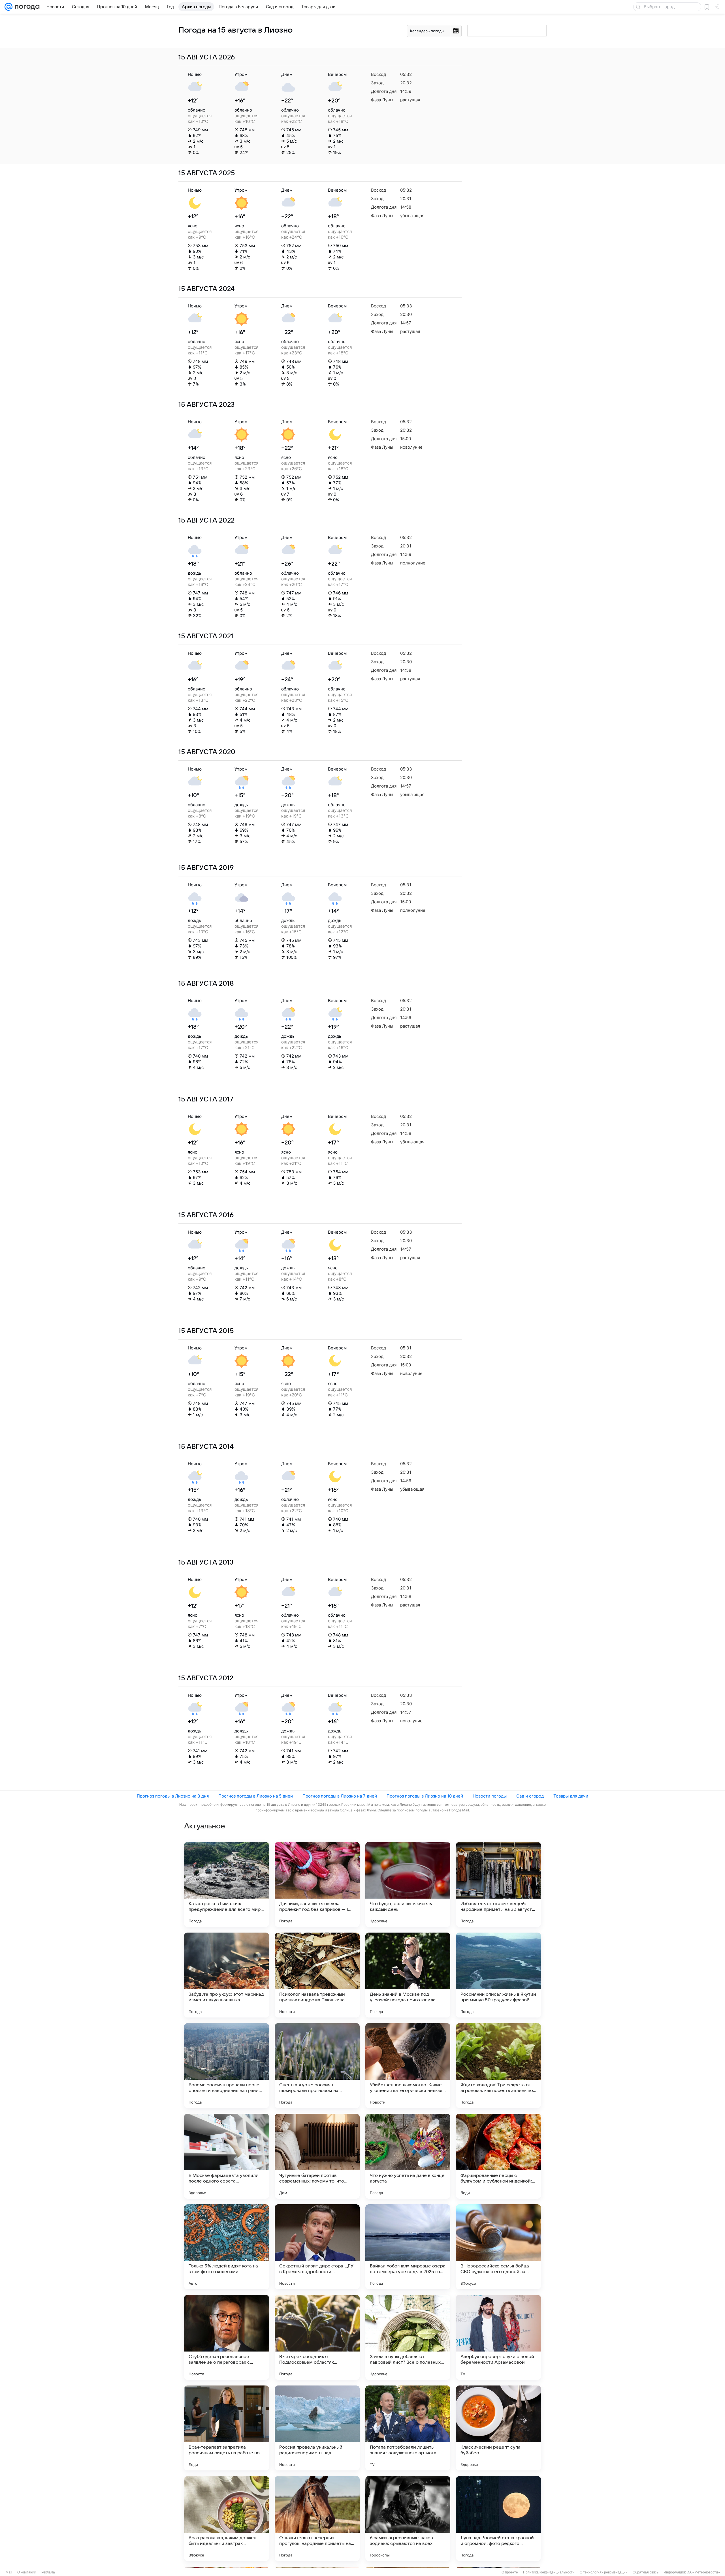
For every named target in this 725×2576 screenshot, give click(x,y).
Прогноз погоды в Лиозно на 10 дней (425, 1796)
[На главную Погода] (26, 7)
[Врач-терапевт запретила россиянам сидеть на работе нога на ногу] (227, 2428)
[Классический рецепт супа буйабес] (498, 2428)
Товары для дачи (571, 1796)
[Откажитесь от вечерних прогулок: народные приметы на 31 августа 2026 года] (317, 2519)
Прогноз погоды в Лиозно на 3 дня (173, 1796)
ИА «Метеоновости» (703, 2572)
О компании (27, 2572)
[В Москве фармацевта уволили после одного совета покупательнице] (227, 2156)
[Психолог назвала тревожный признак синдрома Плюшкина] (317, 1975)
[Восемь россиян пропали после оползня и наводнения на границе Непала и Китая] (227, 2066)
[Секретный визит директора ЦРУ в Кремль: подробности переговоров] (317, 2247)
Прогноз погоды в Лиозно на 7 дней (340, 1796)
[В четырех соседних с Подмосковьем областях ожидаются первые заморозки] (317, 2337)
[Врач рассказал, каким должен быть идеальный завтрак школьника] (227, 2519)
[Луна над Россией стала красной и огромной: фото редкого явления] (498, 2519)
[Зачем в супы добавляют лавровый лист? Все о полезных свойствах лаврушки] (408, 2337)
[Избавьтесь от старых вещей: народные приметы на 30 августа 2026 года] (498, 1884)
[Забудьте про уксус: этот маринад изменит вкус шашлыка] (227, 1975)
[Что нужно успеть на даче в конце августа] (408, 2156)
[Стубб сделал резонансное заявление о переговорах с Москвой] (227, 2337)
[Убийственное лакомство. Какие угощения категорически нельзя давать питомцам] (408, 2066)
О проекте (510, 2572)
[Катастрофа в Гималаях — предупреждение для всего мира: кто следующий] (227, 1884)
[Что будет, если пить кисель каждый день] (408, 1884)
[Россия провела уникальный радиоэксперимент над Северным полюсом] (317, 2428)
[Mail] (8, 7)
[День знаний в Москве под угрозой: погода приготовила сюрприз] (408, 1975)
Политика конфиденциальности (549, 2572)
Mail (9, 2572)
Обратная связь (646, 2572)
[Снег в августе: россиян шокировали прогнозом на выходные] (317, 2066)
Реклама (48, 2572)
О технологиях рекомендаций (604, 2572)
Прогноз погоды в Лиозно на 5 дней (256, 1796)
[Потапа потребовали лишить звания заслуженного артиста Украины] (408, 2428)
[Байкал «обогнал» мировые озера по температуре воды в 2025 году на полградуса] (408, 2247)
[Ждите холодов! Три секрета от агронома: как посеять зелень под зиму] (498, 2066)
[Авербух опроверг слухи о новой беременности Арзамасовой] (498, 2337)
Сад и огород (530, 1796)
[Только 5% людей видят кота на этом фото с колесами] (227, 2247)
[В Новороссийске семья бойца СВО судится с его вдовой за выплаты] (498, 2247)
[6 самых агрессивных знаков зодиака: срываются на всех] (408, 2519)
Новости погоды (490, 1796)
